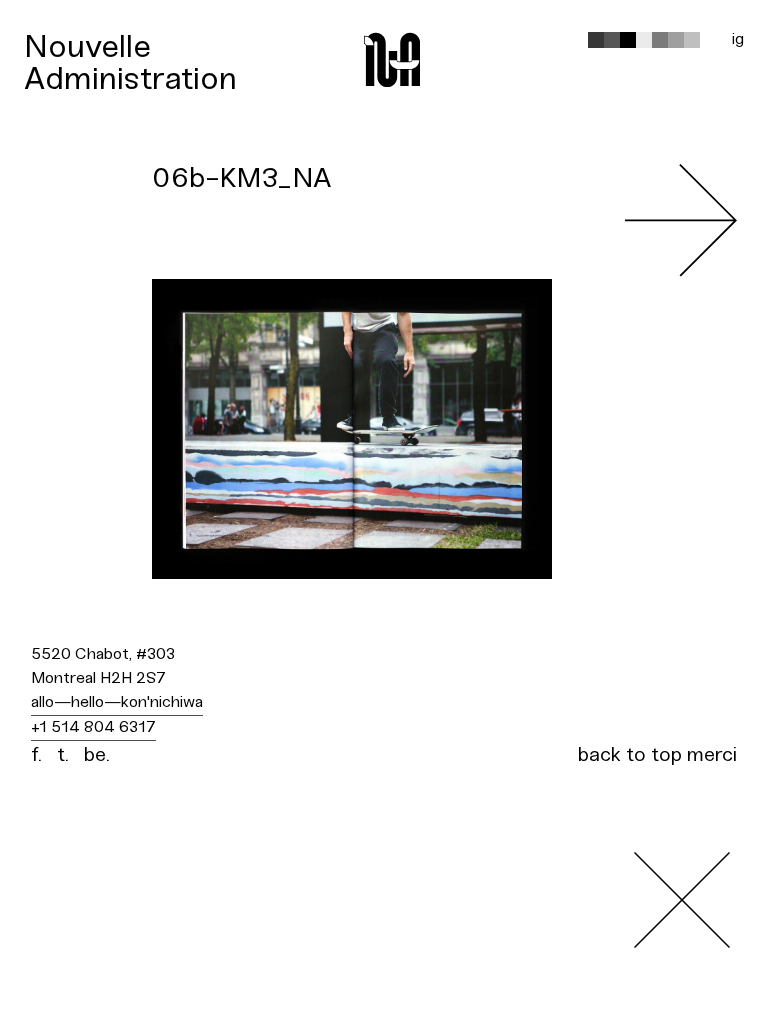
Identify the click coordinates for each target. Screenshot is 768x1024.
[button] (596, 40)
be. (97, 755)
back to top (630, 755)
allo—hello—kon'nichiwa (117, 702)
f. (36, 755)
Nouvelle (87, 48)
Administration (130, 80)
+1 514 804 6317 (93, 727)
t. (63, 755)
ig (738, 40)
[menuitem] (130, 48)
